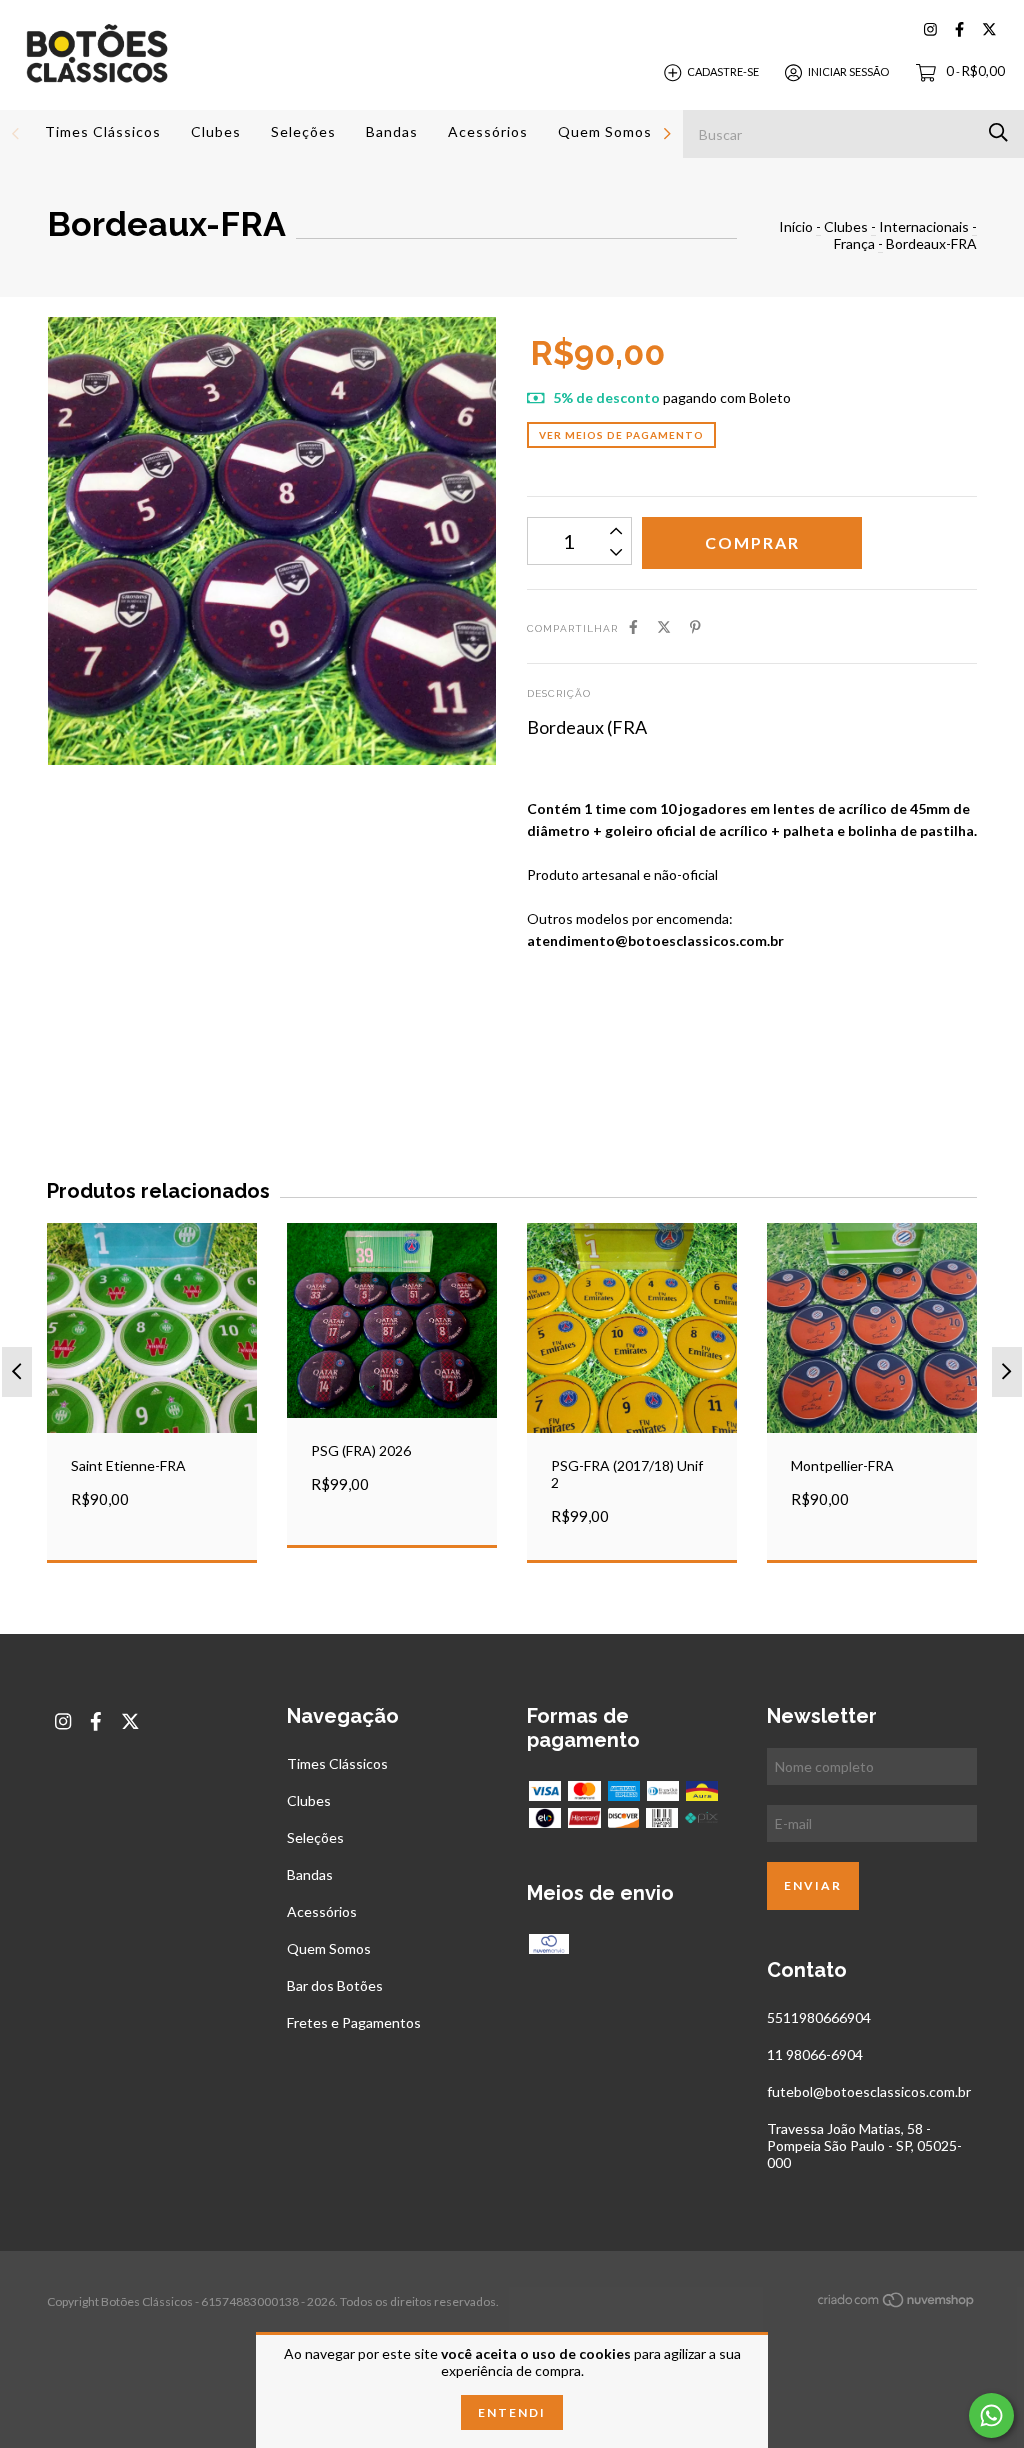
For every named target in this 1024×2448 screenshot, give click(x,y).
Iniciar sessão (848, 71)
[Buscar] (998, 132)
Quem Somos (605, 131)
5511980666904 (819, 2017)
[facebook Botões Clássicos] (959, 29)
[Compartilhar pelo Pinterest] (695, 626)
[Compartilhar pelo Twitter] (664, 626)
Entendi (512, 2412)
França (854, 243)
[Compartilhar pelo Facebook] (633, 626)
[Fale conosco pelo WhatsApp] (991, 2415)
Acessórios (488, 131)
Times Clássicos (103, 131)
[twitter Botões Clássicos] (989, 29)
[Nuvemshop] (897, 2303)
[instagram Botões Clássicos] (930, 29)
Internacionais (924, 226)
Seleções (303, 131)
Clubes (216, 131)
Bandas (392, 131)
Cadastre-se (723, 71)
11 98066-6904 (815, 2054)
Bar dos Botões (335, 1985)
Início (796, 226)
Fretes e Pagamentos (354, 2022)
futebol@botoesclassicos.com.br (869, 2091)
